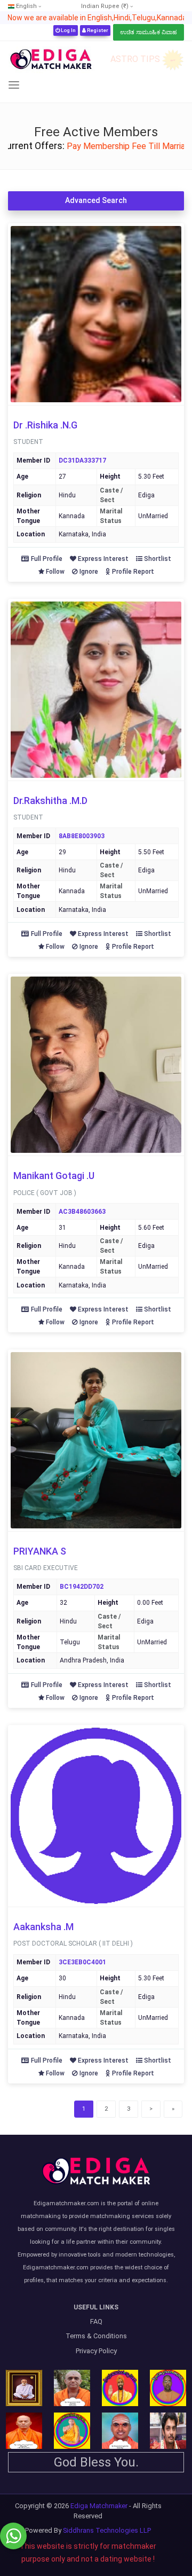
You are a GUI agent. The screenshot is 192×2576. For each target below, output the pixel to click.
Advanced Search (96, 200)
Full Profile (47, 559)
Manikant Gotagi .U (54, 1176)
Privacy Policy (96, 2351)
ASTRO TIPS (135, 59)
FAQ (96, 2321)
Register (97, 30)
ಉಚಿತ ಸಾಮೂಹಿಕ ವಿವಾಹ (149, 32)
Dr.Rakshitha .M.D (50, 801)
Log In (68, 30)
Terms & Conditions (96, 2336)
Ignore (89, 572)
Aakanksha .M (43, 1927)
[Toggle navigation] (14, 85)
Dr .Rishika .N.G (45, 425)
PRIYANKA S (40, 1551)
